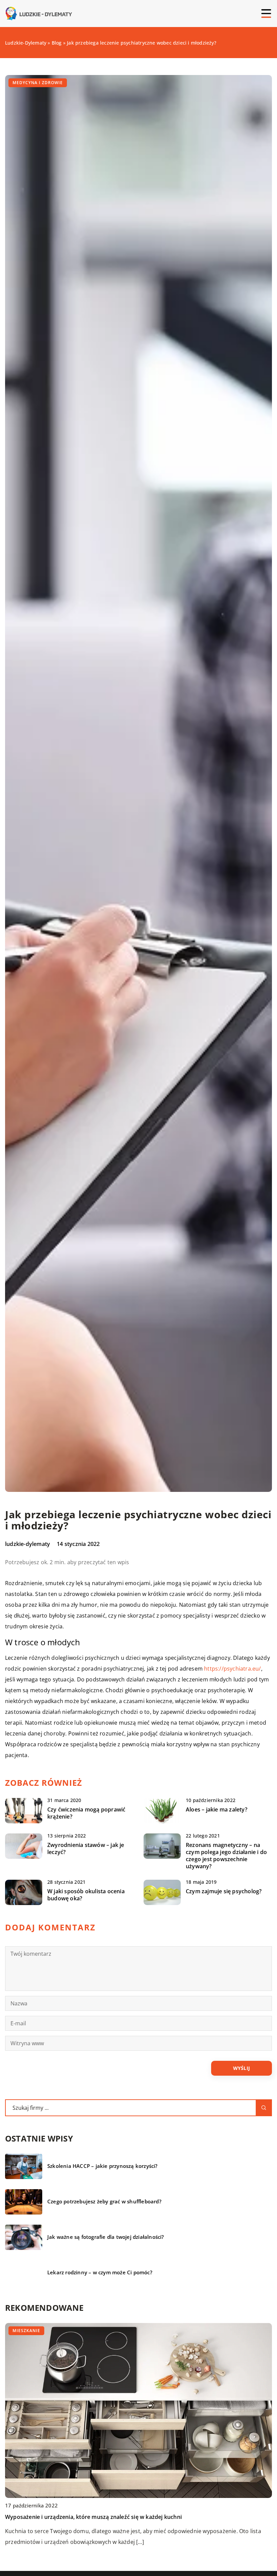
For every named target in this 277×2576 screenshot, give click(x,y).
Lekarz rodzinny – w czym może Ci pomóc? (100, 2272)
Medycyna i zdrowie (38, 83)
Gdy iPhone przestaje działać (43, 2517)
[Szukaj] (264, 2108)
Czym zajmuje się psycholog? (224, 1891)
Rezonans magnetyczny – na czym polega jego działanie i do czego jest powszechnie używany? (226, 1856)
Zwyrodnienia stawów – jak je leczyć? (86, 1849)
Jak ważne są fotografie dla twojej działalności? (106, 2237)
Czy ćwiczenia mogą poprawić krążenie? (86, 1813)
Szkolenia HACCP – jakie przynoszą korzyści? (103, 2166)
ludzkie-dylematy (28, 1544)
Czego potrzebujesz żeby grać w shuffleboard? (104, 2202)
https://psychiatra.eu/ (232, 1669)
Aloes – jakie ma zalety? (217, 1810)
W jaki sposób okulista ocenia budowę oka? (86, 1895)
